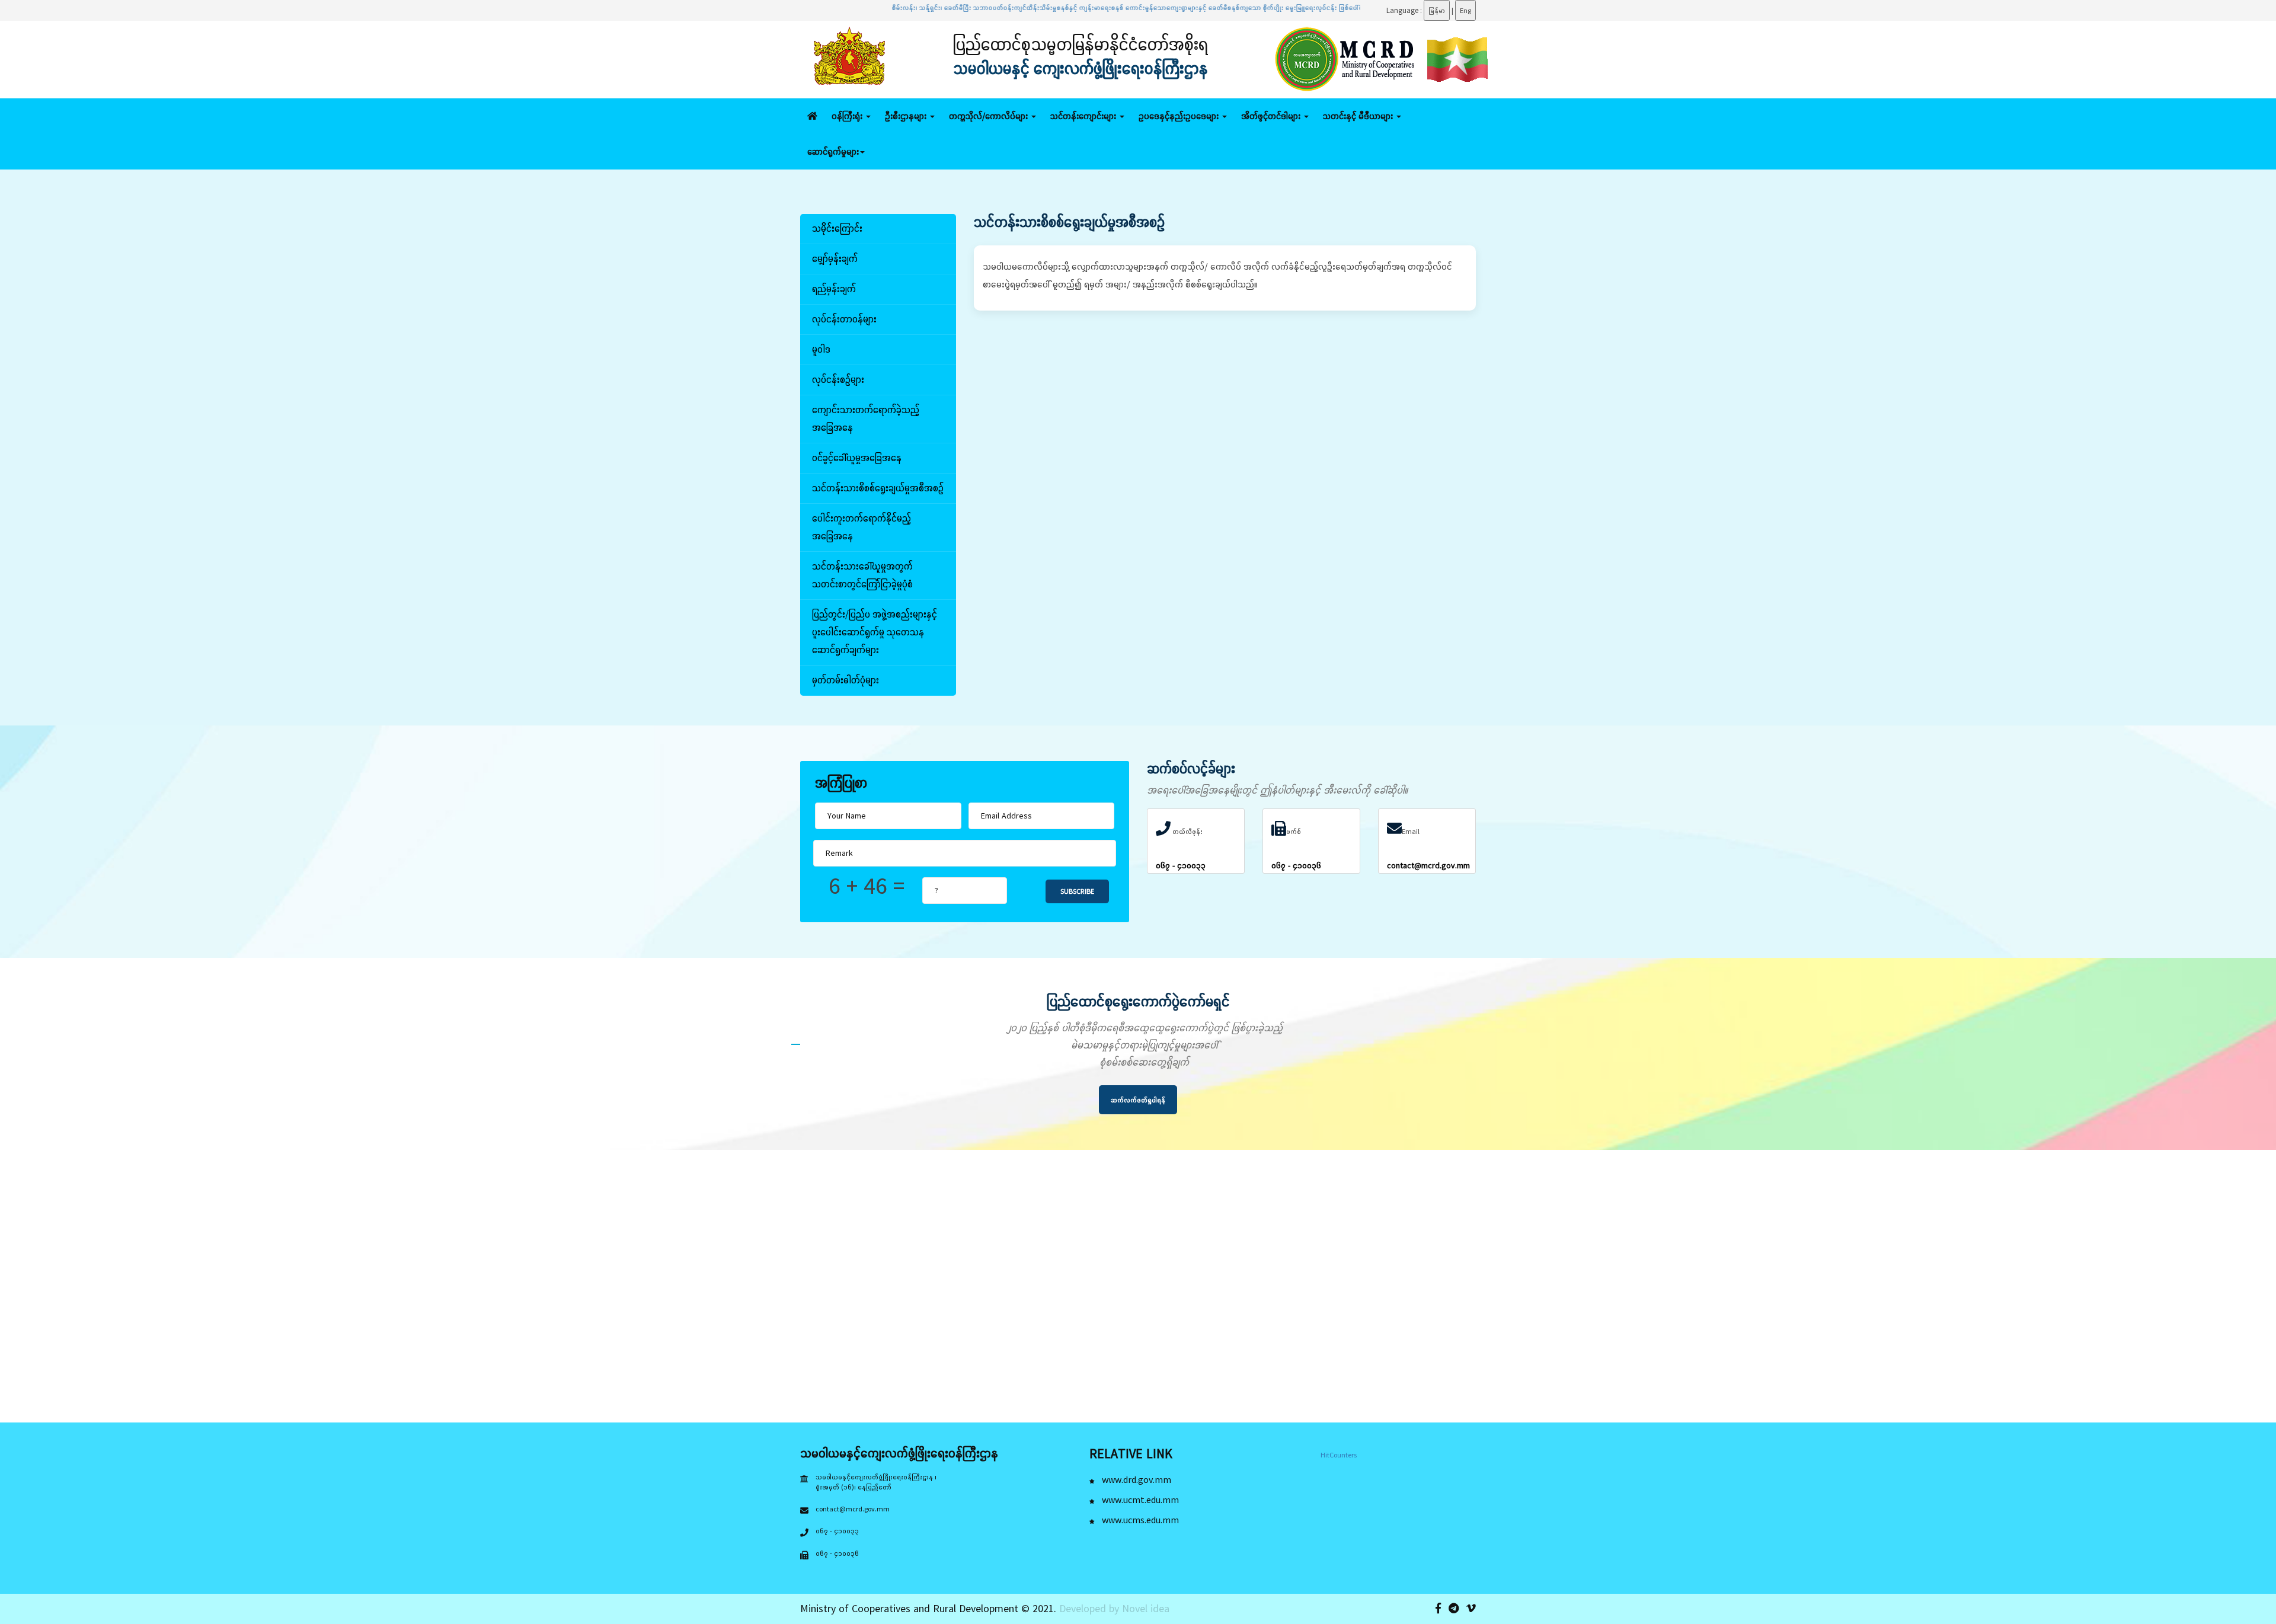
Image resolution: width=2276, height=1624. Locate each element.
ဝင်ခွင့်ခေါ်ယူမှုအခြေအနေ (857, 458)
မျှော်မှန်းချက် (835, 258)
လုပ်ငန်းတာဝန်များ (844, 319)
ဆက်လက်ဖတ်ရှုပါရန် (1138, 1100)
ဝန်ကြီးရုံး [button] (848, 116)
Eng (1465, 10)
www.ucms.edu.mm (1139, 1520)
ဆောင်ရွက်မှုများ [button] (833, 151)
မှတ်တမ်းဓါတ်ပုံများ (845, 680)
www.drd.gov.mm (1135, 1479)
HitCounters (1339, 1455)
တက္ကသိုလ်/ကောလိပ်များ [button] (990, 116)
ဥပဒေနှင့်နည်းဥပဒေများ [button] (1180, 116)
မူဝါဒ (821, 349)
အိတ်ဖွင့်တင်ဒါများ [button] (1272, 116)
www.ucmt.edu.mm (1139, 1500)
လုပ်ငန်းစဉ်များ (838, 379)
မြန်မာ (1437, 10)
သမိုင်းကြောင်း (837, 228)
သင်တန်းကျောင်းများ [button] (1084, 116)
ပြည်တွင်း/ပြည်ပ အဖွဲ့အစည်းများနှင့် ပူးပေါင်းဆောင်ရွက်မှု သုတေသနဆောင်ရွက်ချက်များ (875, 632)
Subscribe (1077, 891)
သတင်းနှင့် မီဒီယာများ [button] (1359, 116)
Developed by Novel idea (1114, 1608)
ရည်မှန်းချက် (834, 289)
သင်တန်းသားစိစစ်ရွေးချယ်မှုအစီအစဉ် (878, 488)
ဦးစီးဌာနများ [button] (907, 116)
